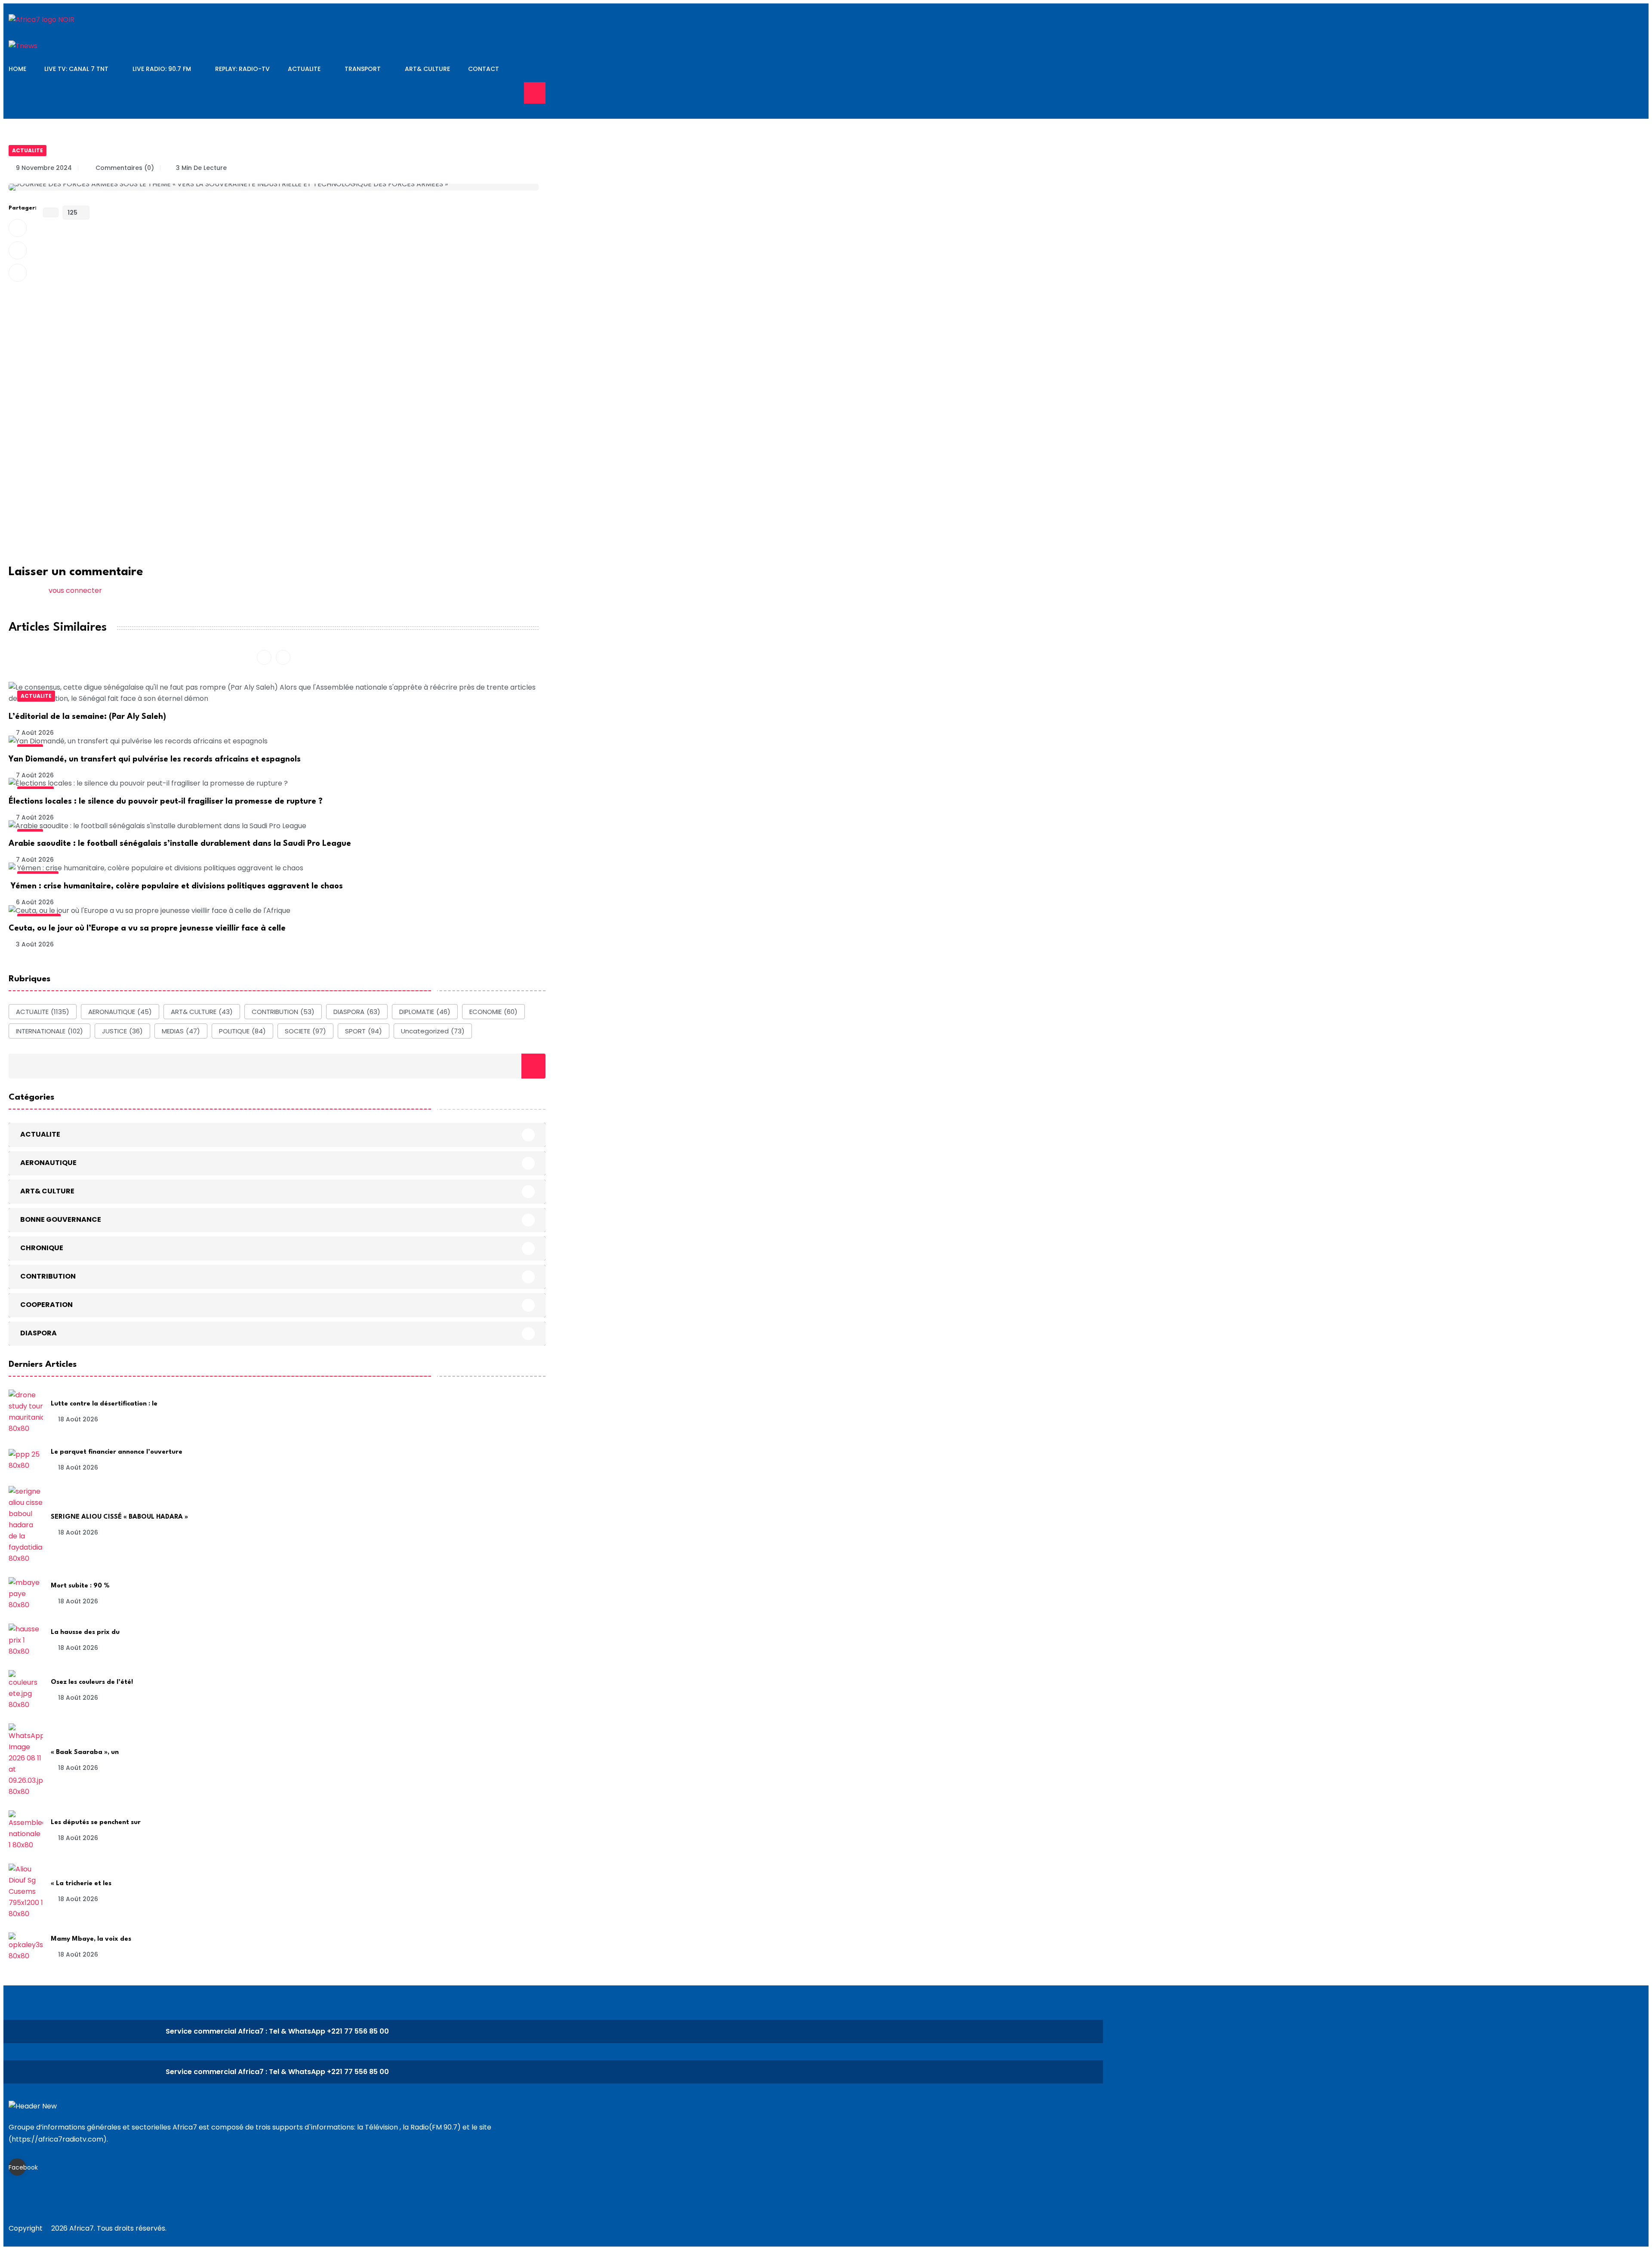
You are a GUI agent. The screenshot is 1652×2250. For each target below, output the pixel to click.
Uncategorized (433, 1031)
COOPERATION (46, 1304)
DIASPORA (357, 1012)
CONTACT (484, 69)
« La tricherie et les (81, 1884)
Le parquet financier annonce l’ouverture (117, 1452)
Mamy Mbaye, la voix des (91, 1939)
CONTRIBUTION (283, 1012)
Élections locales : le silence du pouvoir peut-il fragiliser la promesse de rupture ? (166, 801)
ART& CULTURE (427, 69)
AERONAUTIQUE (120, 1012)
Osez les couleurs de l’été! (92, 1682)
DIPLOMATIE (425, 1012)
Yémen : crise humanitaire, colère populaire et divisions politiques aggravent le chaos (176, 886)
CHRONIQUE (42, 1247)
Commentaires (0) (124, 168)
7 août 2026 (35, 733)
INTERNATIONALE (49, 1031)
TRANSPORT (363, 69)
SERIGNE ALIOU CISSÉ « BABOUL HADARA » (119, 1517)
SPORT (364, 1031)
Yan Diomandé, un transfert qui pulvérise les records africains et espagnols (155, 759)
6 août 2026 (35, 902)
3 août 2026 (35, 944)
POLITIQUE (242, 1031)
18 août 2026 (78, 1419)
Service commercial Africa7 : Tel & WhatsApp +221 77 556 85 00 (277, 2031)
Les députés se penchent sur (96, 1823)
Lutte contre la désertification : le (104, 1404)
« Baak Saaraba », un (85, 1752)
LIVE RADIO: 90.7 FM (162, 69)
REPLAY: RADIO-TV (242, 69)
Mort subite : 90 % (80, 1586)
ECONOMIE (493, 1012)
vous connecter (75, 590)
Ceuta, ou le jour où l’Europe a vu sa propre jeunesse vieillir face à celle (147, 928)
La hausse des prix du (85, 1632)
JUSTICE (122, 1031)
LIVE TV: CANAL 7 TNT (76, 69)
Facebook (17, 2167)
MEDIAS (181, 1031)
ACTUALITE (304, 69)
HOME (17, 69)
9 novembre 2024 (44, 168)
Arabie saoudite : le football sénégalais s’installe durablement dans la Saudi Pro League (180, 844)
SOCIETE (305, 1031)
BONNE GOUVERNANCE (61, 1219)
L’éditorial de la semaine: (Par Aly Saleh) (87, 717)
